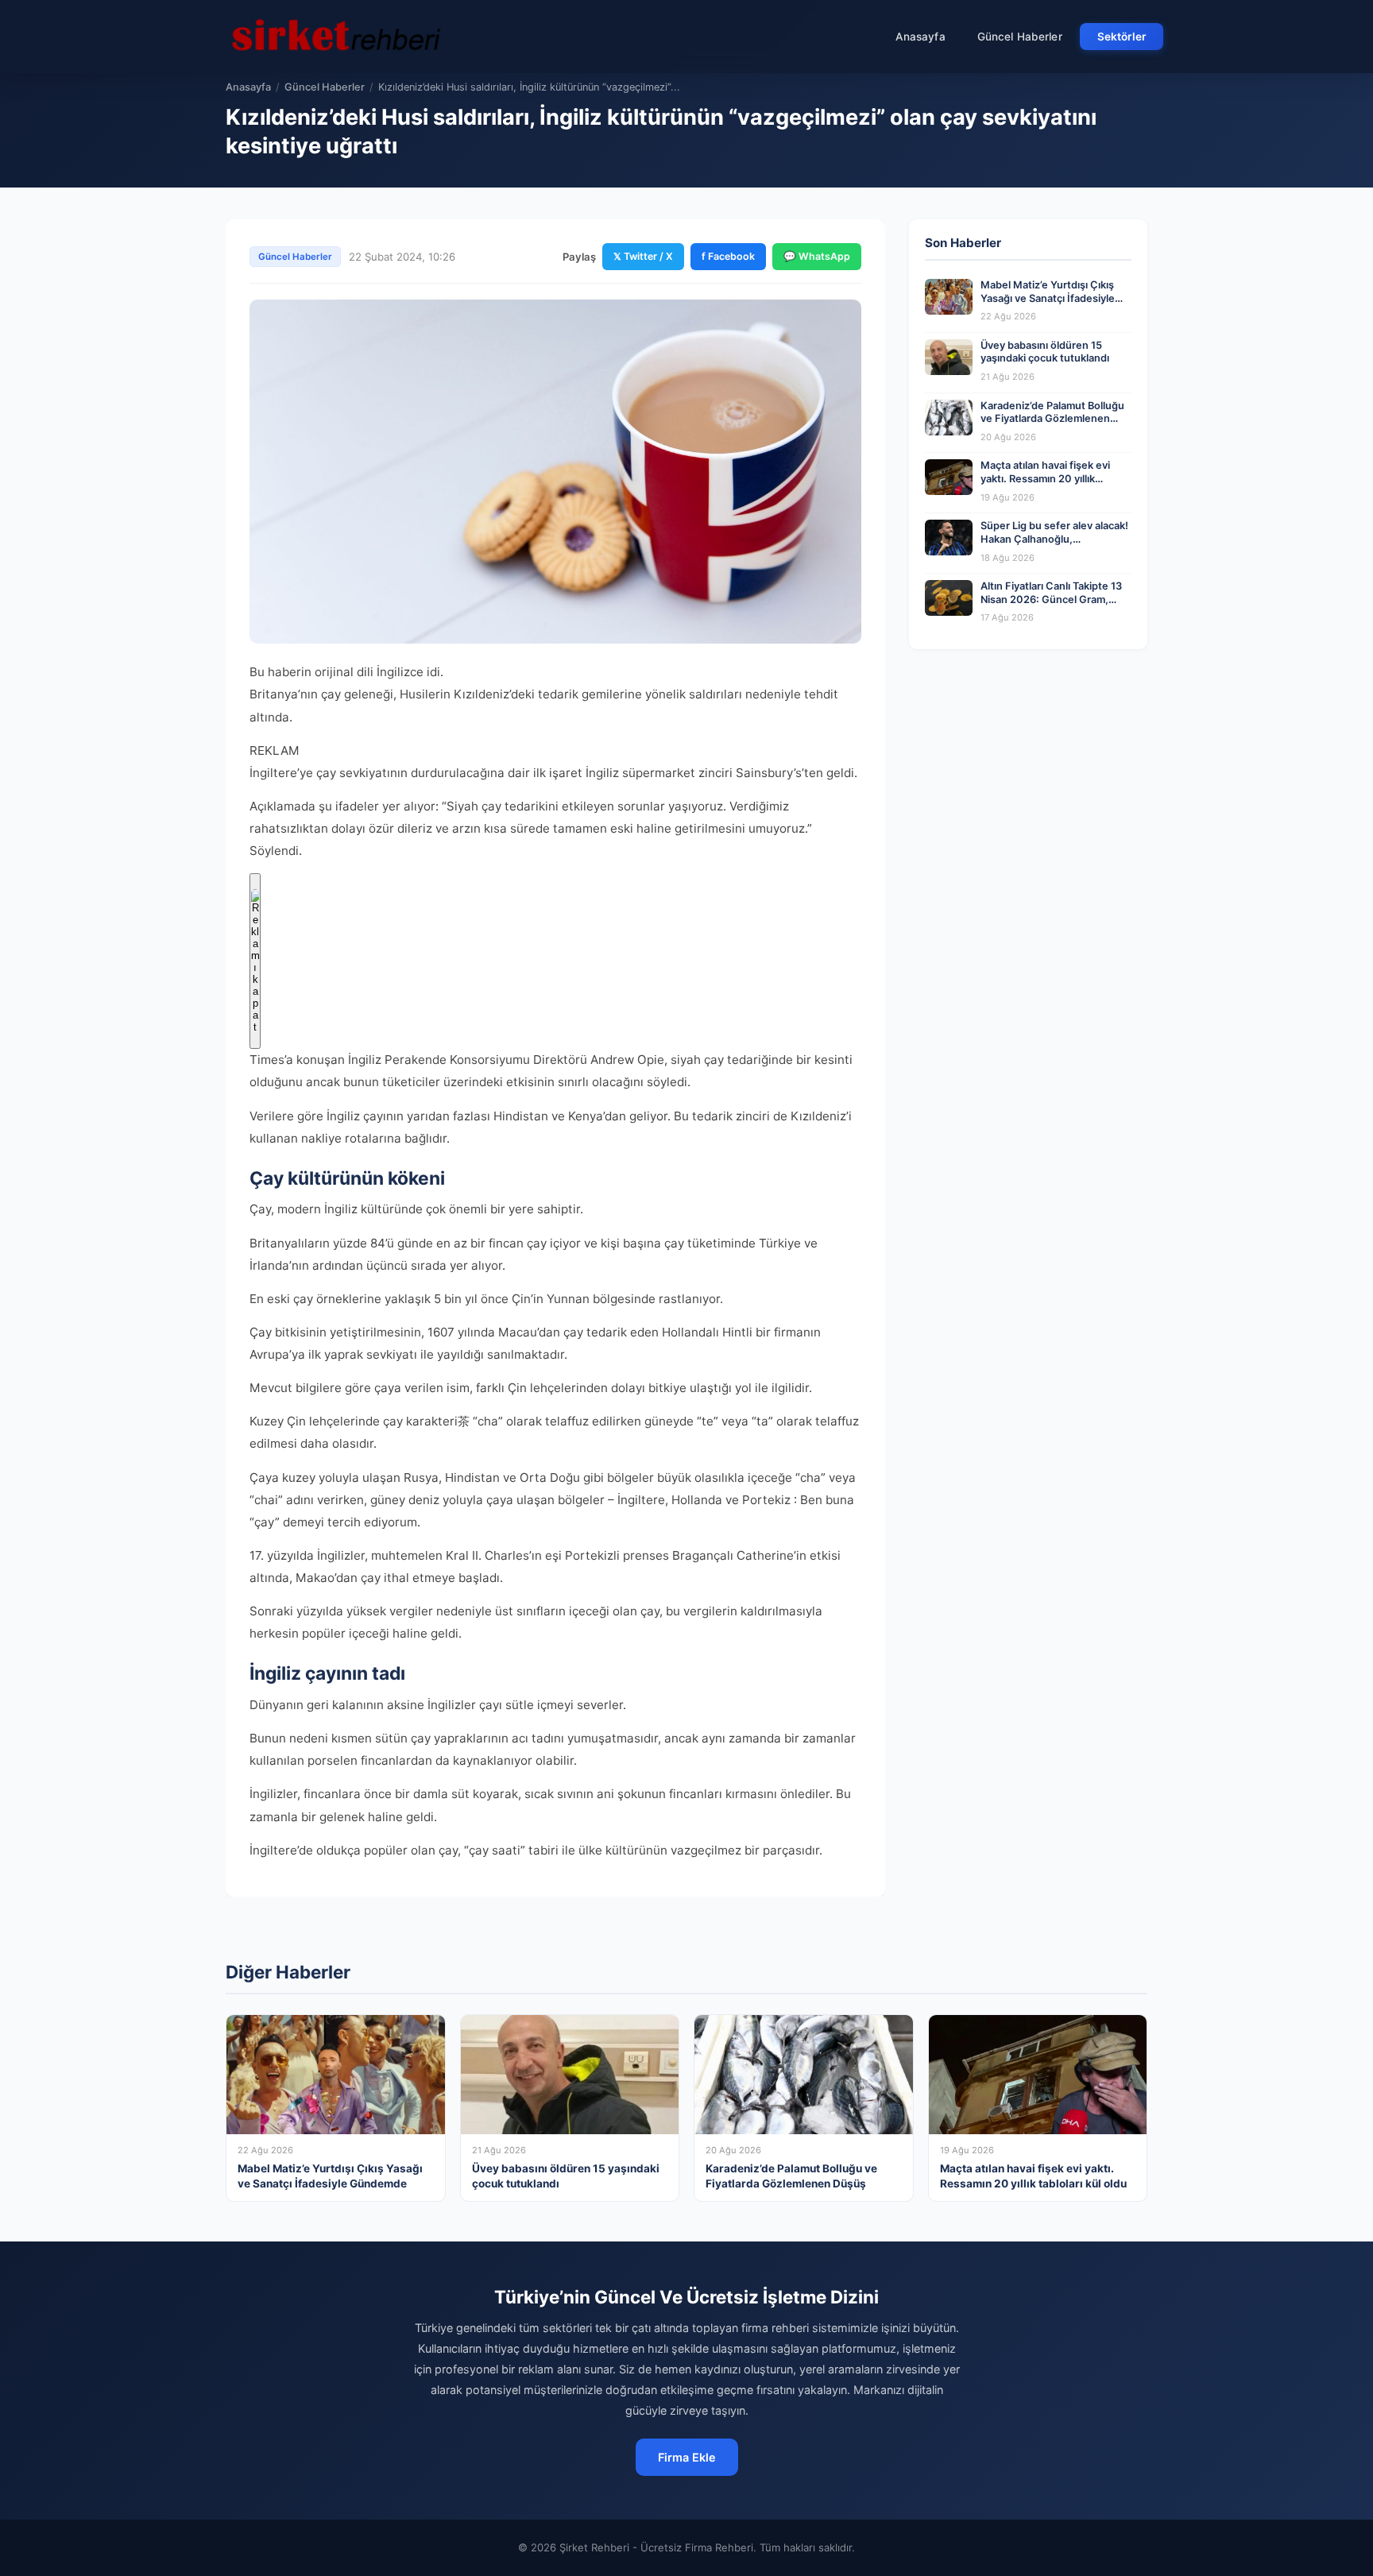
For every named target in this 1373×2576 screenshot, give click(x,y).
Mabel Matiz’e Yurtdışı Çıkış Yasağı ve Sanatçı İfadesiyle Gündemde (1048, 298)
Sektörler (1122, 37)
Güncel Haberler (1020, 37)
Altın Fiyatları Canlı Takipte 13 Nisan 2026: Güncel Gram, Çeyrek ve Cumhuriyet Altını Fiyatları (1051, 606)
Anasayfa (920, 37)
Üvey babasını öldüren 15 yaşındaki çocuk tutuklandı (1045, 352)
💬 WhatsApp (817, 256)
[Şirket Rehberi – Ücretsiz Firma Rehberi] (336, 37)
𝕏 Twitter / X (643, 256)
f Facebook (728, 256)
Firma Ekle (687, 2457)
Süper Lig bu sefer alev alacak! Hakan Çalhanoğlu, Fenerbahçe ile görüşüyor (1054, 539)
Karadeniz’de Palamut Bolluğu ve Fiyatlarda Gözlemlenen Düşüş (1052, 419)
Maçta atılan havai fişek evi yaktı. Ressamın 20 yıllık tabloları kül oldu (1045, 478)
